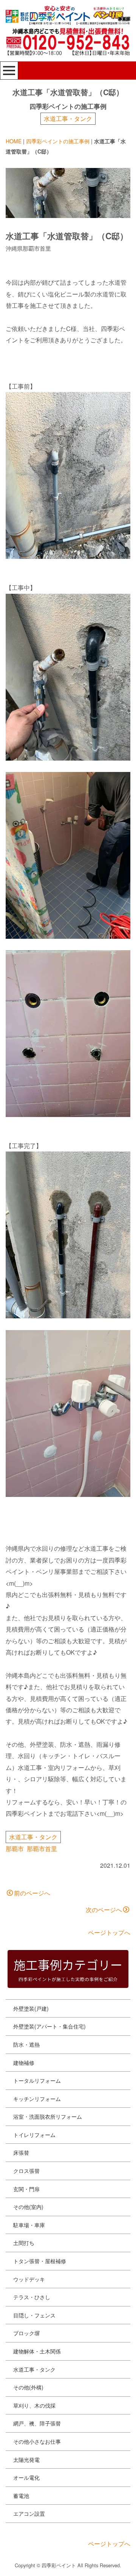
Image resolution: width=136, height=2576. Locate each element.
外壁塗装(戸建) (31, 2008)
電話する (102, 2563)
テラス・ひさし (32, 2297)
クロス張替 (26, 2171)
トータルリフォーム (37, 2080)
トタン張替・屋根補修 (40, 2261)
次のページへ (104, 1910)
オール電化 (26, 2477)
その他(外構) (28, 2387)
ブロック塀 (26, 2333)
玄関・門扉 (26, 2189)
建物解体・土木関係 (37, 2351)
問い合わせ (32, 2563)
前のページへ (32, 1893)
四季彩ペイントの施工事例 (58, 141)
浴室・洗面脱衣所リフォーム (48, 2116)
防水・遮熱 (26, 2044)
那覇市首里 (42, 1849)
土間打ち (24, 2243)
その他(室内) (28, 2207)
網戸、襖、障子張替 (37, 2423)
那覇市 (15, 1849)
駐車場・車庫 (29, 2225)
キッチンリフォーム (37, 2099)
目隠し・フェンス (34, 2315)
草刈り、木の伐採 (34, 2405)
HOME (14, 141)
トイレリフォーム (34, 2135)
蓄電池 (21, 2496)
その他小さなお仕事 (37, 2441)
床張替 (21, 2152)
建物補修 (24, 2063)
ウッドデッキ (29, 2279)
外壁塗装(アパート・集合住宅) (49, 2026)
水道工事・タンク (68, 118)
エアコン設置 (29, 2513)
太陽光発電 (26, 2460)
